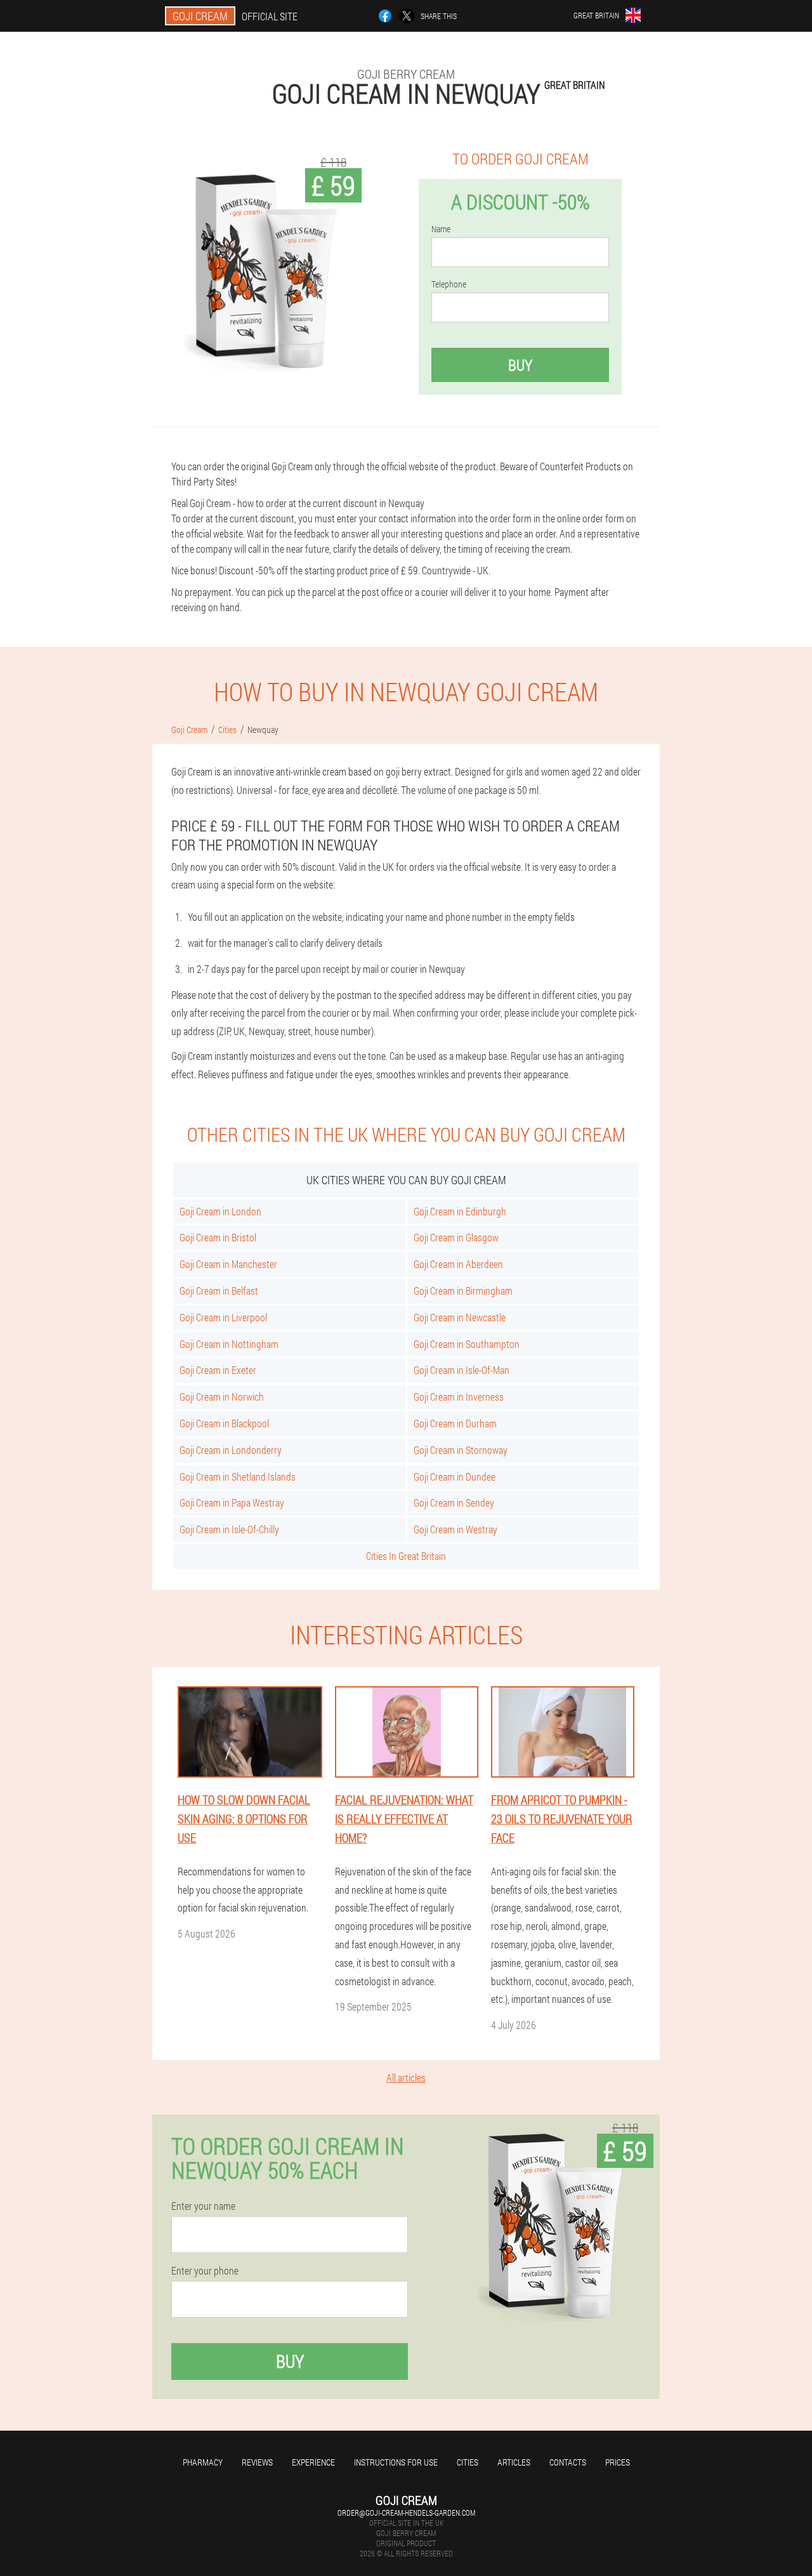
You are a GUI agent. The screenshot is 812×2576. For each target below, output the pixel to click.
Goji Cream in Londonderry (231, 1450)
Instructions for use (396, 2462)
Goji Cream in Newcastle (460, 1317)
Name (441, 229)
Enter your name (203, 2206)
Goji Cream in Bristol (218, 1237)
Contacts (568, 2462)
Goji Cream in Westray (455, 1529)
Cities (468, 2462)
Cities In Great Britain (406, 1556)
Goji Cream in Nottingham (229, 1344)
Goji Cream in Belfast (219, 1291)
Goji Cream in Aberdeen (458, 1264)
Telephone (449, 284)
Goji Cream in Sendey (454, 1503)
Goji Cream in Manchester (228, 1264)
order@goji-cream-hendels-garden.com (406, 2513)
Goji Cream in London (220, 1211)
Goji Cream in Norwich (222, 1397)
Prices (618, 2462)
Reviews (257, 2462)
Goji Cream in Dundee (455, 1476)
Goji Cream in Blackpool (224, 1423)
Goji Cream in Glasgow (456, 1237)
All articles (406, 2077)
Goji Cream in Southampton (467, 1344)
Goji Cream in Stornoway (461, 1450)
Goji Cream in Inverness (459, 1397)
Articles (514, 2462)
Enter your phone (205, 2271)
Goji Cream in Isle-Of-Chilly (229, 1529)
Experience (313, 2462)
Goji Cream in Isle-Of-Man (462, 1370)
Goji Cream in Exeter (218, 1370)
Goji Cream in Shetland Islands (238, 1476)
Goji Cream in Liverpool (223, 1317)
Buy (520, 365)
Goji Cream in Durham (455, 1423)
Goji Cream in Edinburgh (460, 1211)
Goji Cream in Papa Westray (232, 1503)
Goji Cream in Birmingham (463, 1291)
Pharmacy (203, 2462)
